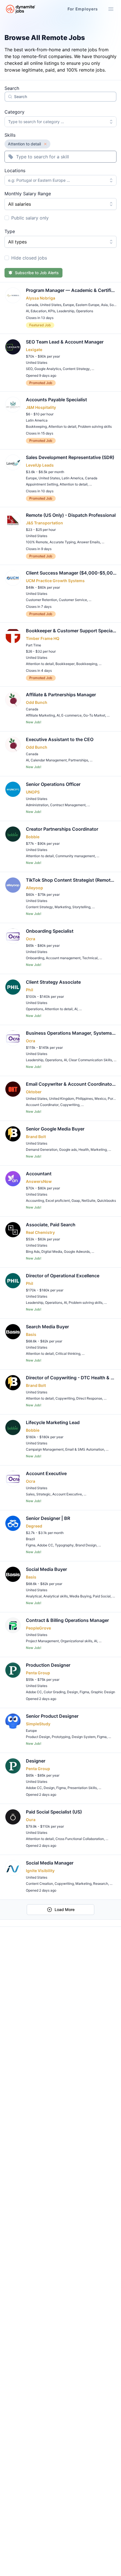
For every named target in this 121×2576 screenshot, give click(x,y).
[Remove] (45, 144)
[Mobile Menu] (111, 9)
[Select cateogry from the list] (112, 122)
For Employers (83, 9)
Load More (65, 1909)
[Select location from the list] (112, 180)
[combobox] (60, 122)
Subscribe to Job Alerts (37, 273)
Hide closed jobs (29, 258)
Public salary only (30, 218)
